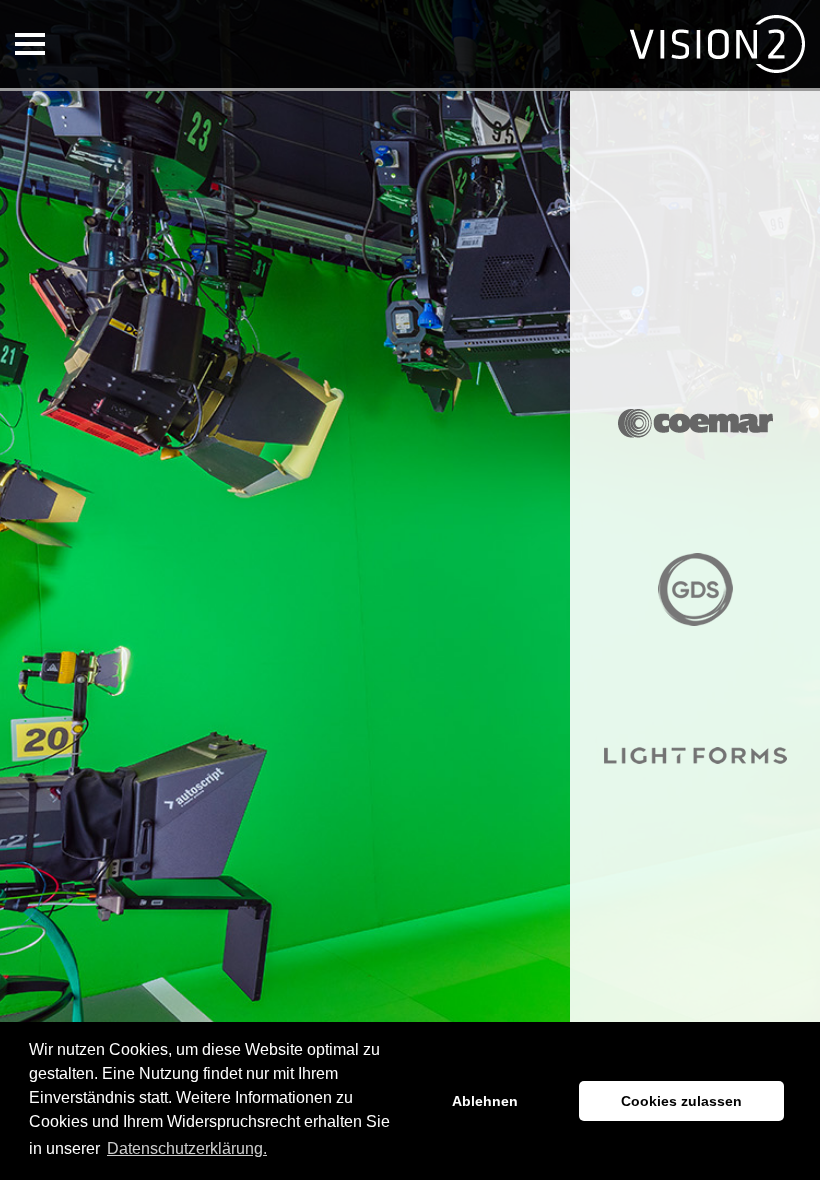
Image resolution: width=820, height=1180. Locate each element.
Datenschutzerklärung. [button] (187, 1148)
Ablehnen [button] (485, 1101)
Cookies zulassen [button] (681, 1101)
